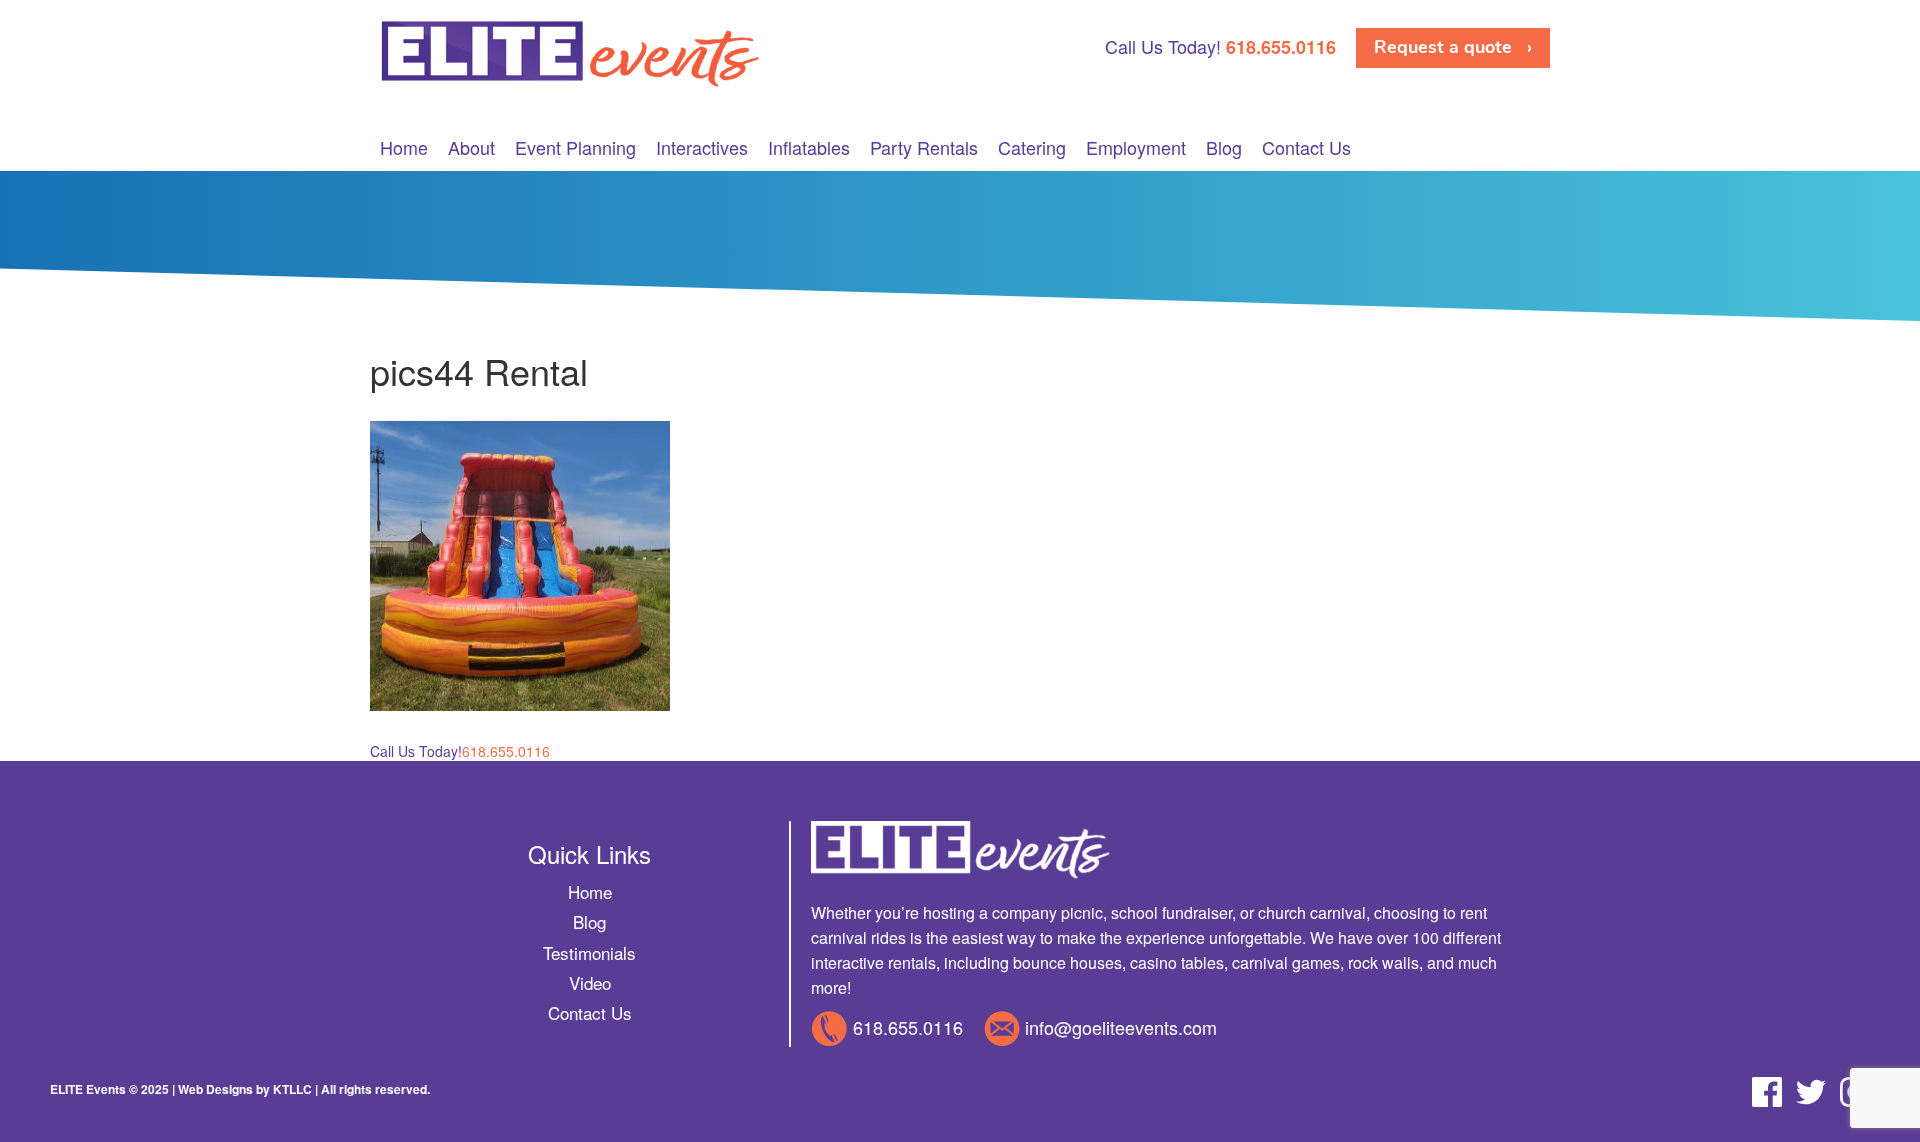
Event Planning (575, 147)
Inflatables (809, 147)
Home (404, 147)
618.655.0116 (908, 1027)
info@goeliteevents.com (1121, 1027)
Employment (1136, 147)
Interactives (702, 147)
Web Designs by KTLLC (245, 1089)
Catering (1032, 147)
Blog (1224, 147)
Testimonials (589, 952)
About (471, 147)
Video (590, 982)
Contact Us (1306, 147)
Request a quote (1443, 47)
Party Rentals (924, 147)
